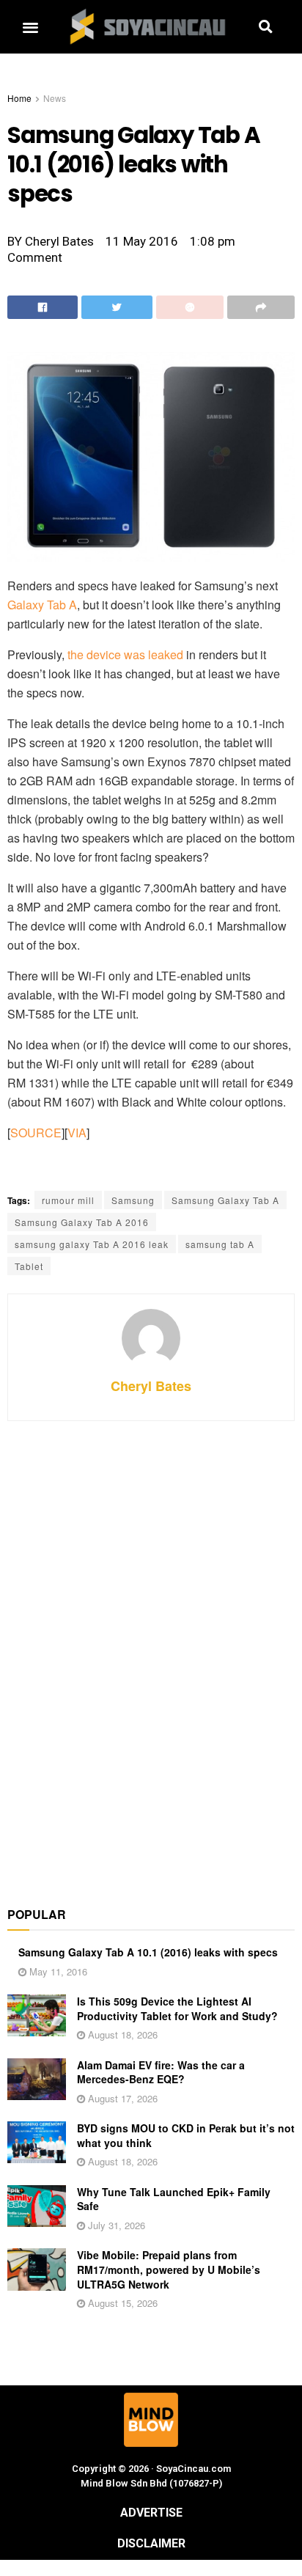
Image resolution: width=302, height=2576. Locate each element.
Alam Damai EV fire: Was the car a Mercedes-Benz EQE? (161, 2072)
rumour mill (68, 1200)
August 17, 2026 (121, 2098)
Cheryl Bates (151, 1386)
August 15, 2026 (121, 2303)
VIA (77, 1133)
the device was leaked (125, 654)
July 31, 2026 (115, 2225)
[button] (30, 27)
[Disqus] (151, 1656)
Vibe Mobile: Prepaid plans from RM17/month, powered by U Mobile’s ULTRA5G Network (169, 2269)
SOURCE (36, 1133)
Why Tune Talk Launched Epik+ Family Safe (174, 2199)
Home (19, 98)
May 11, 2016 (57, 1971)
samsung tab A (220, 1244)
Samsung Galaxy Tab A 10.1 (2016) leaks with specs (148, 1952)
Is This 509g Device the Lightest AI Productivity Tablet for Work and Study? (177, 2008)
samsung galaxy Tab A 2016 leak (92, 1244)
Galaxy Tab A (42, 605)
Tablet (29, 1266)
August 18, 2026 (121, 2034)
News (55, 98)
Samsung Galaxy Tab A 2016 (82, 1222)
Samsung (133, 1200)
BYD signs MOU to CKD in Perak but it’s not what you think (186, 2135)
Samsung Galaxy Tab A (225, 1200)
